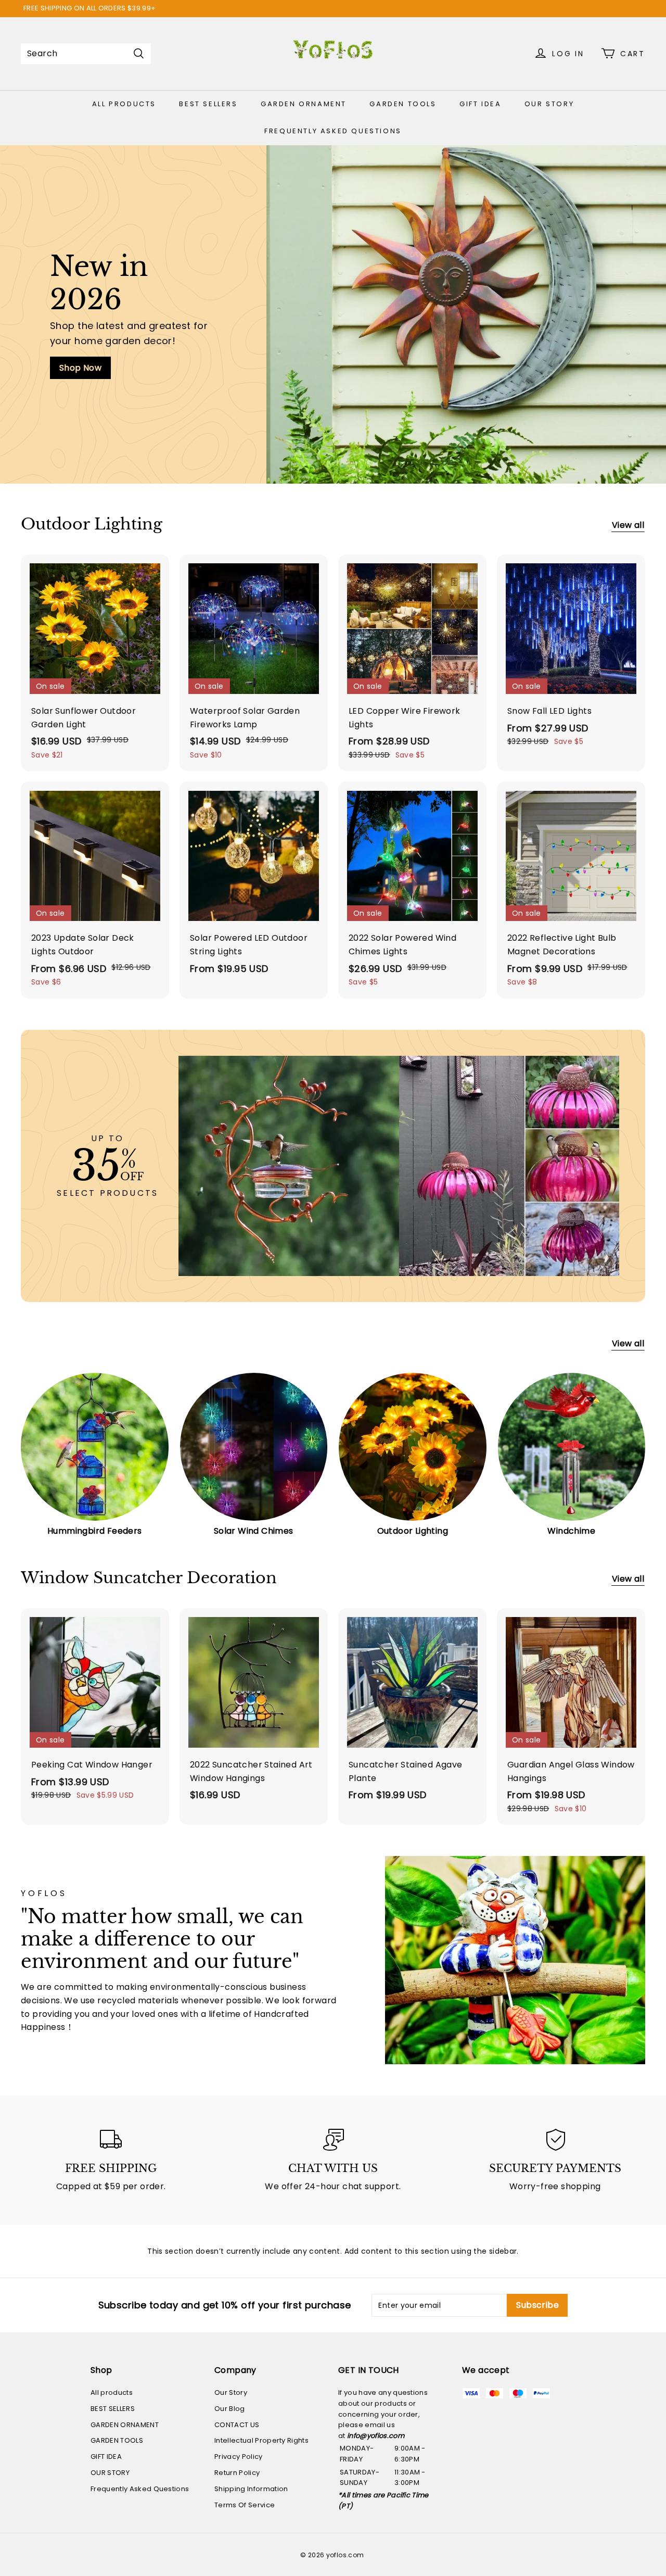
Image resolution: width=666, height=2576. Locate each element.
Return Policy (237, 2473)
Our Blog (230, 2409)
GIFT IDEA (480, 104)
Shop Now (80, 368)
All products (124, 104)
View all (628, 525)
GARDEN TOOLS (403, 104)
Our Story (231, 2392)
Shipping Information (251, 2489)
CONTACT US (237, 2425)
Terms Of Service (245, 2505)
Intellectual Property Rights (261, 2440)
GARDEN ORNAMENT (304, 104)
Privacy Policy (239, 2457)
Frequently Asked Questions (333, 131)
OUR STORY (549, 104)
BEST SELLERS (208, 104)
